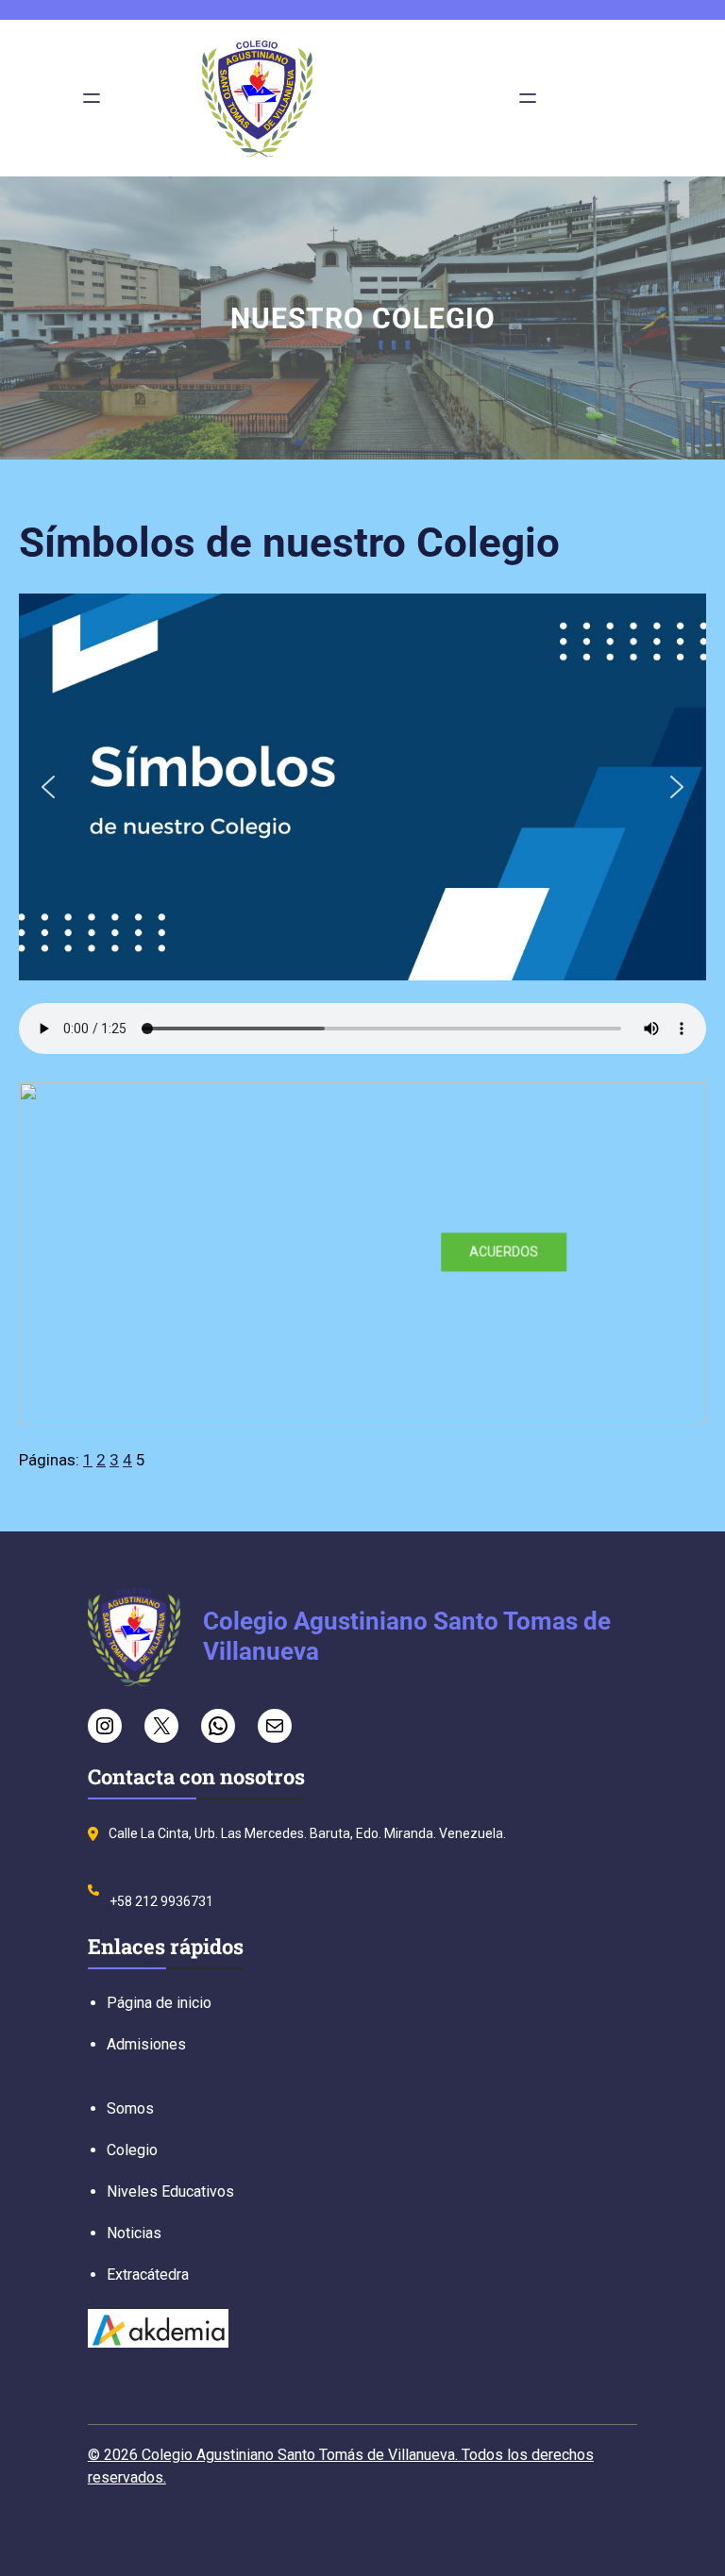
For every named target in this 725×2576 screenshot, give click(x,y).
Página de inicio (159, 2003)
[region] (362, 1254)
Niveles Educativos (170, 2191)
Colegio (132, 2150)
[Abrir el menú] (92, 98)
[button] (48, 787)
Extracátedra (148, 2275)
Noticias (134, 2233)
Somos (130, 2108)
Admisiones (146, 2044)
